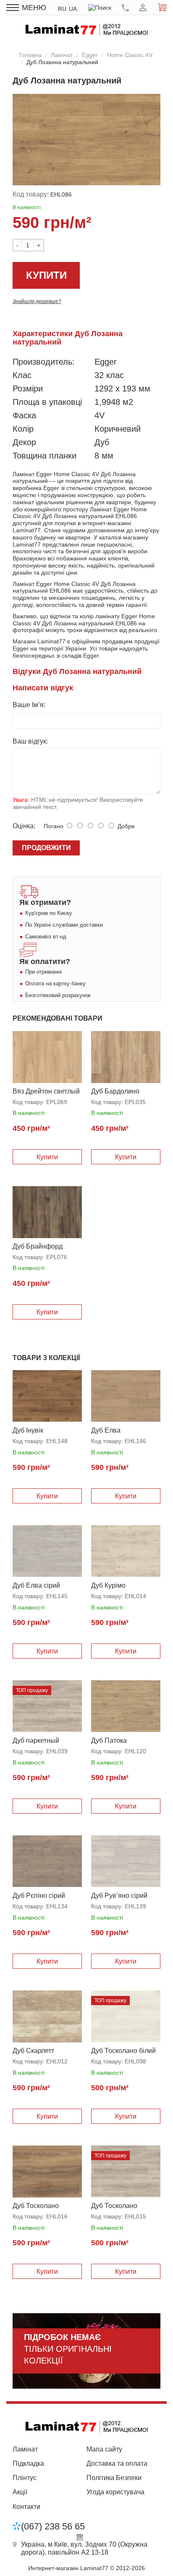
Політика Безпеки (114, 2478)
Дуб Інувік (28, 1430)
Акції (20, 2492)
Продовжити (46, 848)
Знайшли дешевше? (37, 301)
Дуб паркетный (36, 1740)
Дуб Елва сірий (36, 1585)
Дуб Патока (109, 1740)
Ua (73, 9)
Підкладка (28, 2463)
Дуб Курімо (108, 1585)
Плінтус (25, 2478)
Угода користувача (115, 2492)
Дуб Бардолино (115, 1091)
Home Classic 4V (130, 55)
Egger (90, 55)
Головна (30, 55)
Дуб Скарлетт (33, 2051)
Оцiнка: (24, 826)
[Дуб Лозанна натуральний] (86, 140)
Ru (62, 9)
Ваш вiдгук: (30, 741)
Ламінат (62, 55)
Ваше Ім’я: (29, 705)
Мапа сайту (104, 2449)
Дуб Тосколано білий (123, 2051)
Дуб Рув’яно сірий (119, 1896)
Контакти (26, 2507)
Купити (46, 275)
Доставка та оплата (117, 2463)
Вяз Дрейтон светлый (46, 1091)
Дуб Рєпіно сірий (39, 1896)
